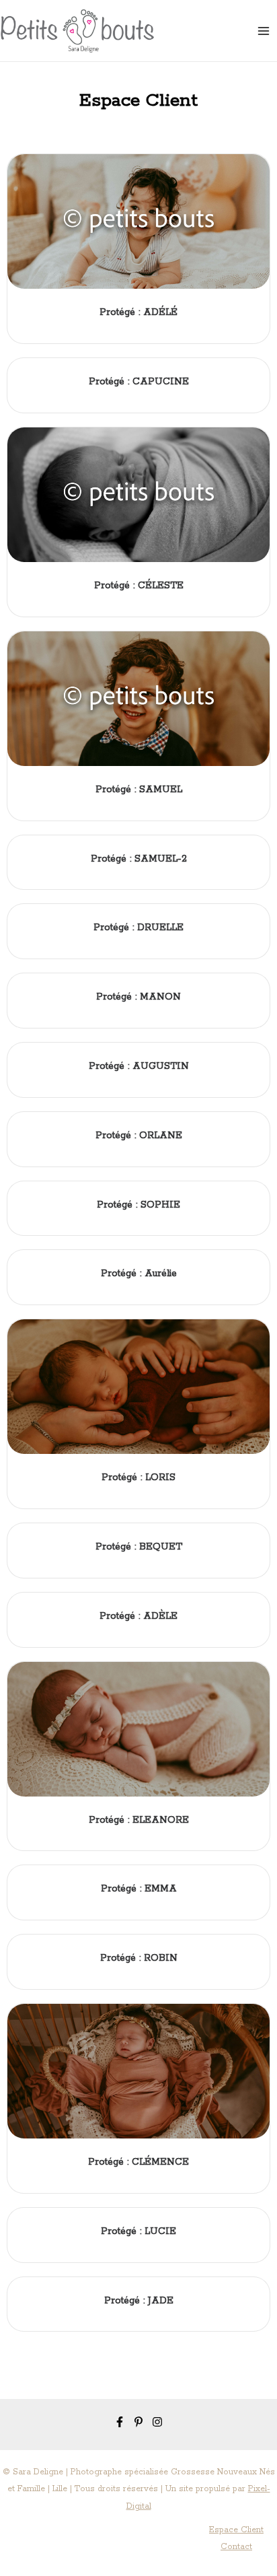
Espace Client (236, 2530)
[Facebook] (120, 2422)
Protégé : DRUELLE (138, 928)
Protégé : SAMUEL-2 (139, 859)
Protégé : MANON (138, 997)
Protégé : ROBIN (139, 1958)
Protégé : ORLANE (139, 1136)
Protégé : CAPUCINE (139, 382)
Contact (236, 2547)
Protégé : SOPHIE (138, 1205)
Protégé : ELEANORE (139, 1820)
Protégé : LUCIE (138, 2231)
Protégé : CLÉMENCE (138, 2162)
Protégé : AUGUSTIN (139, 1066)
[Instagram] (157, 2422)
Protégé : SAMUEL (139, 790)
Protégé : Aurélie (139, 1274)
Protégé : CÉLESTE (139, 586)
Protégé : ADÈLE (138, 1616)
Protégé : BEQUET (139, 1547)
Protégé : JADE (139, 2301)
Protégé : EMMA (139, 1889)
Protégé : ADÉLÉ (138, 312)
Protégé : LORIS (138, 1477)
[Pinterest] (138, 2422)
